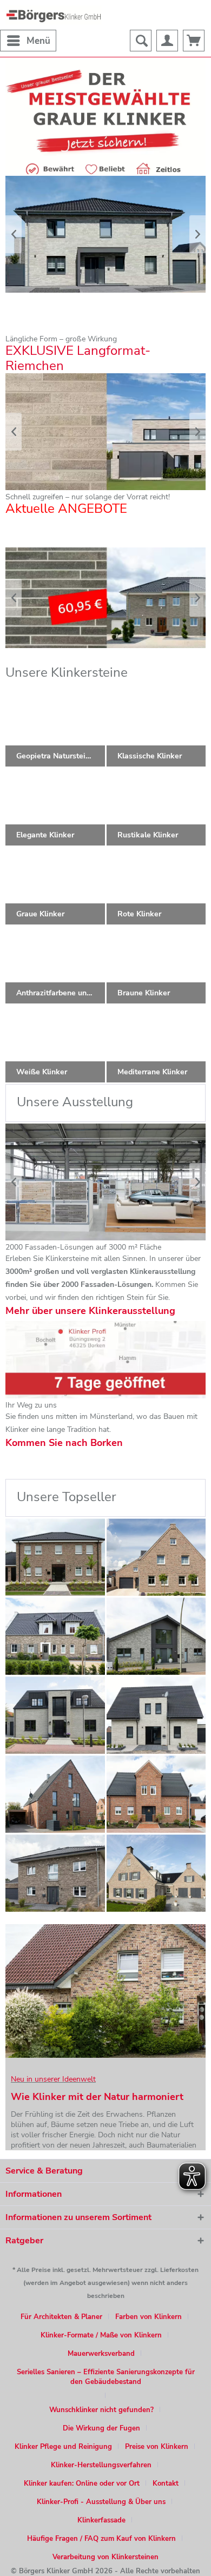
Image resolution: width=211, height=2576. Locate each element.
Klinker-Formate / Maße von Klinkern (101, 2335)
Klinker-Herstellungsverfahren (101, 2465)
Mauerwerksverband (101, 2354)
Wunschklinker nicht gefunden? (101, 2410)
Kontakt (166, 2483)
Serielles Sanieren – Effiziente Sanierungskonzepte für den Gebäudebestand (106, 2377)
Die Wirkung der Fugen (101, 2428)
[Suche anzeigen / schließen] (141, 41)
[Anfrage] (194, 41)
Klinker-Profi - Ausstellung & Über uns (101, 2502)
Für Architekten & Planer (61, 2317)
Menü (38, 41)
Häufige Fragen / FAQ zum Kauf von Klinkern (101, 2539)
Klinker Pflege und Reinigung (63, 2447)
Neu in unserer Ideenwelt (53, 2079)
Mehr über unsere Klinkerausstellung (90, 1311)
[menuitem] (28, 41)
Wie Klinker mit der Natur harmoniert (97, 2097)
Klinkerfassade (101, 2520)
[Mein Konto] (167, 41)
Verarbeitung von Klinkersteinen (105, 2557)
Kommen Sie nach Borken (64, 1443)
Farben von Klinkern (149, 2317)
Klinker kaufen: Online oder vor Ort (82, 2483)
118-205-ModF (105, 432)
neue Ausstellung (105, 1182)
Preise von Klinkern (157, 2447)
